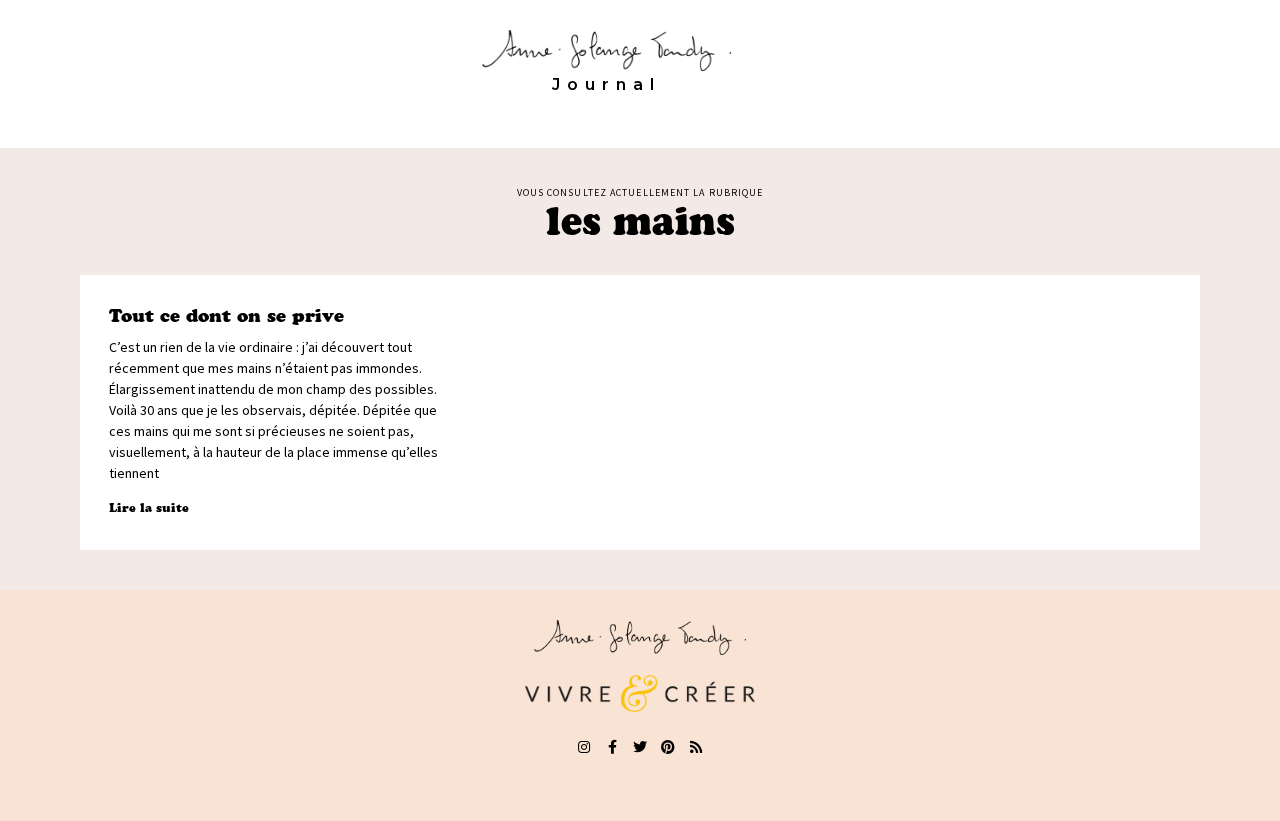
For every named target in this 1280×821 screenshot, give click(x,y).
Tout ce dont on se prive (226, 316)
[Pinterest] (668, 747)
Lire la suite (149, 507)
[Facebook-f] (612, 747)
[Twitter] (640, 747)
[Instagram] (584, 747)
